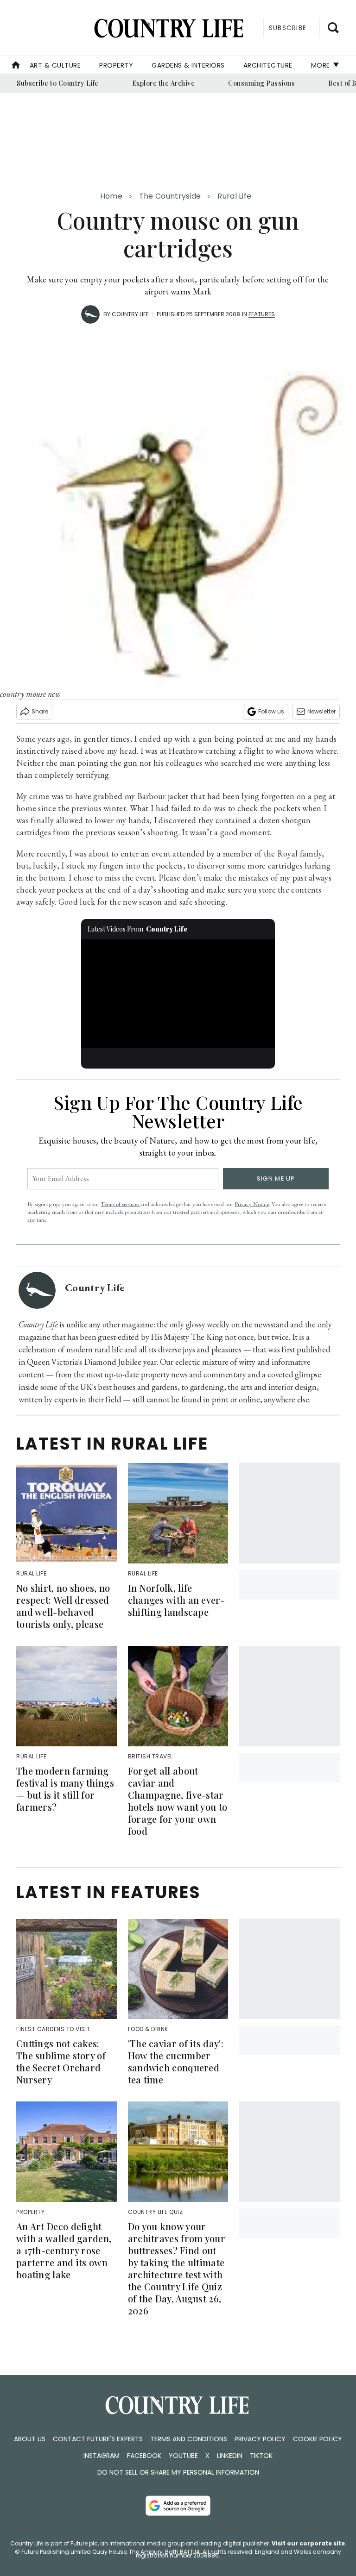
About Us (30, 2439)
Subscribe (288, 28)
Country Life (130, 314)
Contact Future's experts (98, 2439)
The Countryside (170, 196)
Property (116, 65)
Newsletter (321, 711)
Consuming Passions (261, 83)
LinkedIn (230, 2456)
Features (262, 314)
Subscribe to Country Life (58, 83)
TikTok (261, 2456)
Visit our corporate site (308, 2543)
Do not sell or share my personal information (178, 2472)
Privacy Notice (252, 1204)
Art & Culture (55, 65)
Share (40, 711)
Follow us (271, 711)
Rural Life (234, 196)
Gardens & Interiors (188, 65)
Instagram (102, 2456)
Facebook (144, 2456)
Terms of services (121, 1204)
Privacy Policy (260, 2439)
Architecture (268, 65)
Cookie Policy (318, 2439)
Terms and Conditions (189, 2439)
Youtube (183, 2456)
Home (111, 196)
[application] (178, 994)
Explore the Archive (164, 83)
